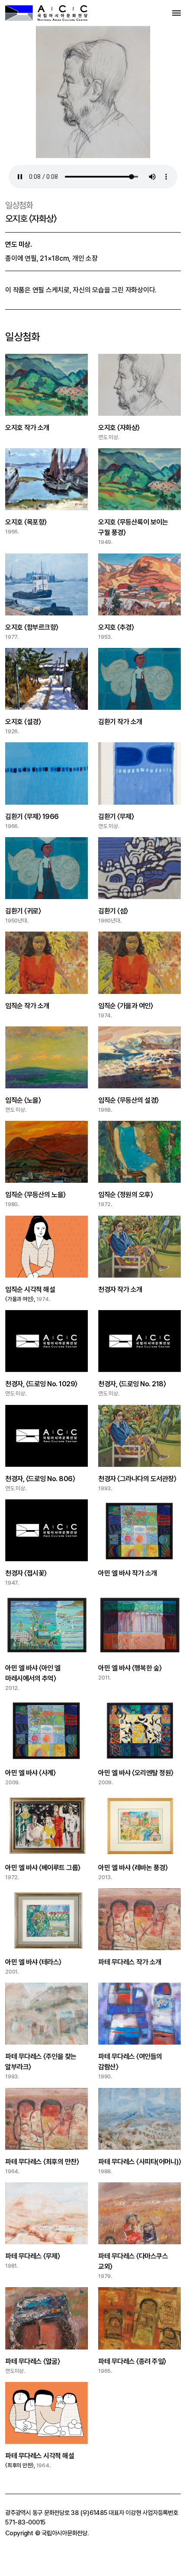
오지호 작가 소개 (27, 428)
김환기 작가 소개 (120, 722)
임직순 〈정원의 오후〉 (125, 1195)
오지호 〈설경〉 (23, 722)
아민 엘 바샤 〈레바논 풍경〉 (133, 1868)
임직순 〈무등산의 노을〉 (35, 1195)
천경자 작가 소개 (120, 1290)
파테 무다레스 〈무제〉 (32, 2256)
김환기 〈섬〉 (113, 911)
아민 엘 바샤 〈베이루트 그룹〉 (43, 1868)
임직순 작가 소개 (27, 1006)
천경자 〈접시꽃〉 (26, 1573)
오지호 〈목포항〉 (26, 522)
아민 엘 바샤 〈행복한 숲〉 (130, 1668)
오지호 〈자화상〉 (119, 428)
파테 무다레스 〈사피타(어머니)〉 (139, 2162)
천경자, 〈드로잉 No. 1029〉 (41, 1384)
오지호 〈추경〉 (116, 627)
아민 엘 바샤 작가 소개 (128, 1573)
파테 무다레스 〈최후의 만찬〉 (42, 2162)
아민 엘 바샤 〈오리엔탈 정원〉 (136, 1773)
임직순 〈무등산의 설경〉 (128, 1100)
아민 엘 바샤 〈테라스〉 (33, 1962)
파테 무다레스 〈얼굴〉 (32, 2361)
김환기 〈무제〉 (116, 817)
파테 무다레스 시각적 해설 (40, 2456)
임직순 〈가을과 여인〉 (125, 1006)
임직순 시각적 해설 (30, 1290)
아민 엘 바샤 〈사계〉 (30, 1773)
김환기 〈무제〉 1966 (32, 817)
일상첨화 (19, 205)
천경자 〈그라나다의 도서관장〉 (137, 1479)
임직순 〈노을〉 (23, 1100)
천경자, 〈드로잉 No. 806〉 (40, 1479)
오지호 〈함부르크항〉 (32, 627)
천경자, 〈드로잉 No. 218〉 (132, 1384)
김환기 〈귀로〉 (23, 911)
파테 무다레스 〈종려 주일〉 (132, 2361)
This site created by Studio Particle (57, 2571)
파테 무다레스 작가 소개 (130, 1962)
